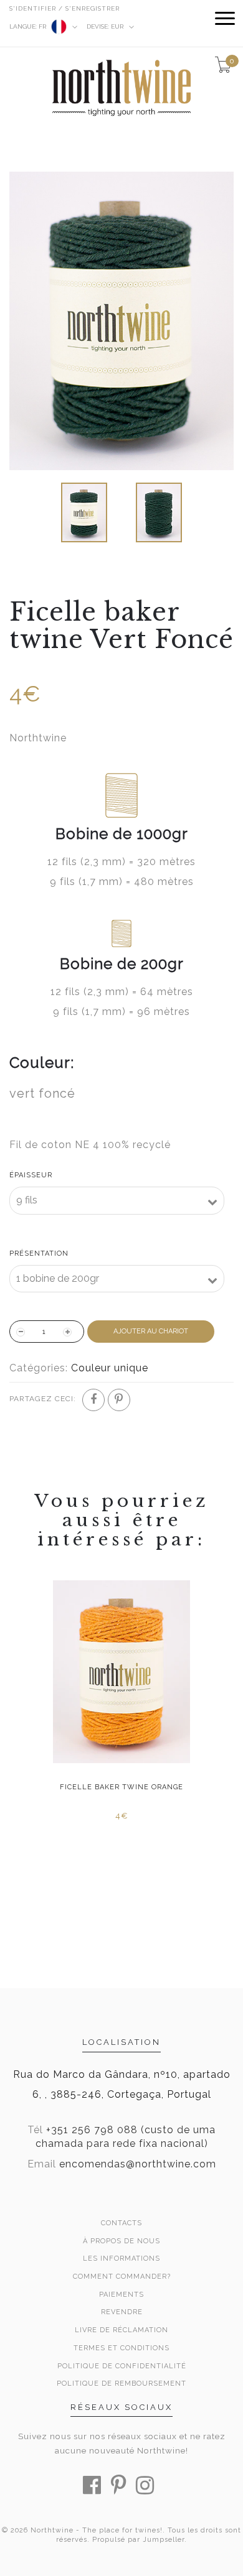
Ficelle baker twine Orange (121, 1787)
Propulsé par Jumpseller (138, 2540)
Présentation (39, 1253)
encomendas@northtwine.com (138, 2164)
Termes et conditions (121, 2348)
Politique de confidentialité (122, 2366)
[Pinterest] (119, 1400)
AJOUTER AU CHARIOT (151, 1331)
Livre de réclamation (121, 2330)
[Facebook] (93, 1400)
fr (29, 26)
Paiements (121, 2295)
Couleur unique (110, 1368)
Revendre (122, 2312)
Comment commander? (122, 2277)
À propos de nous (121, 2241)
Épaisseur (31, 1175)
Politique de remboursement (121, 2384)
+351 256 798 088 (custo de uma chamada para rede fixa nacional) (126, 2137)
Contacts (121, 2223)
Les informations (121, 2259)
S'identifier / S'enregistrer (64, 8)
